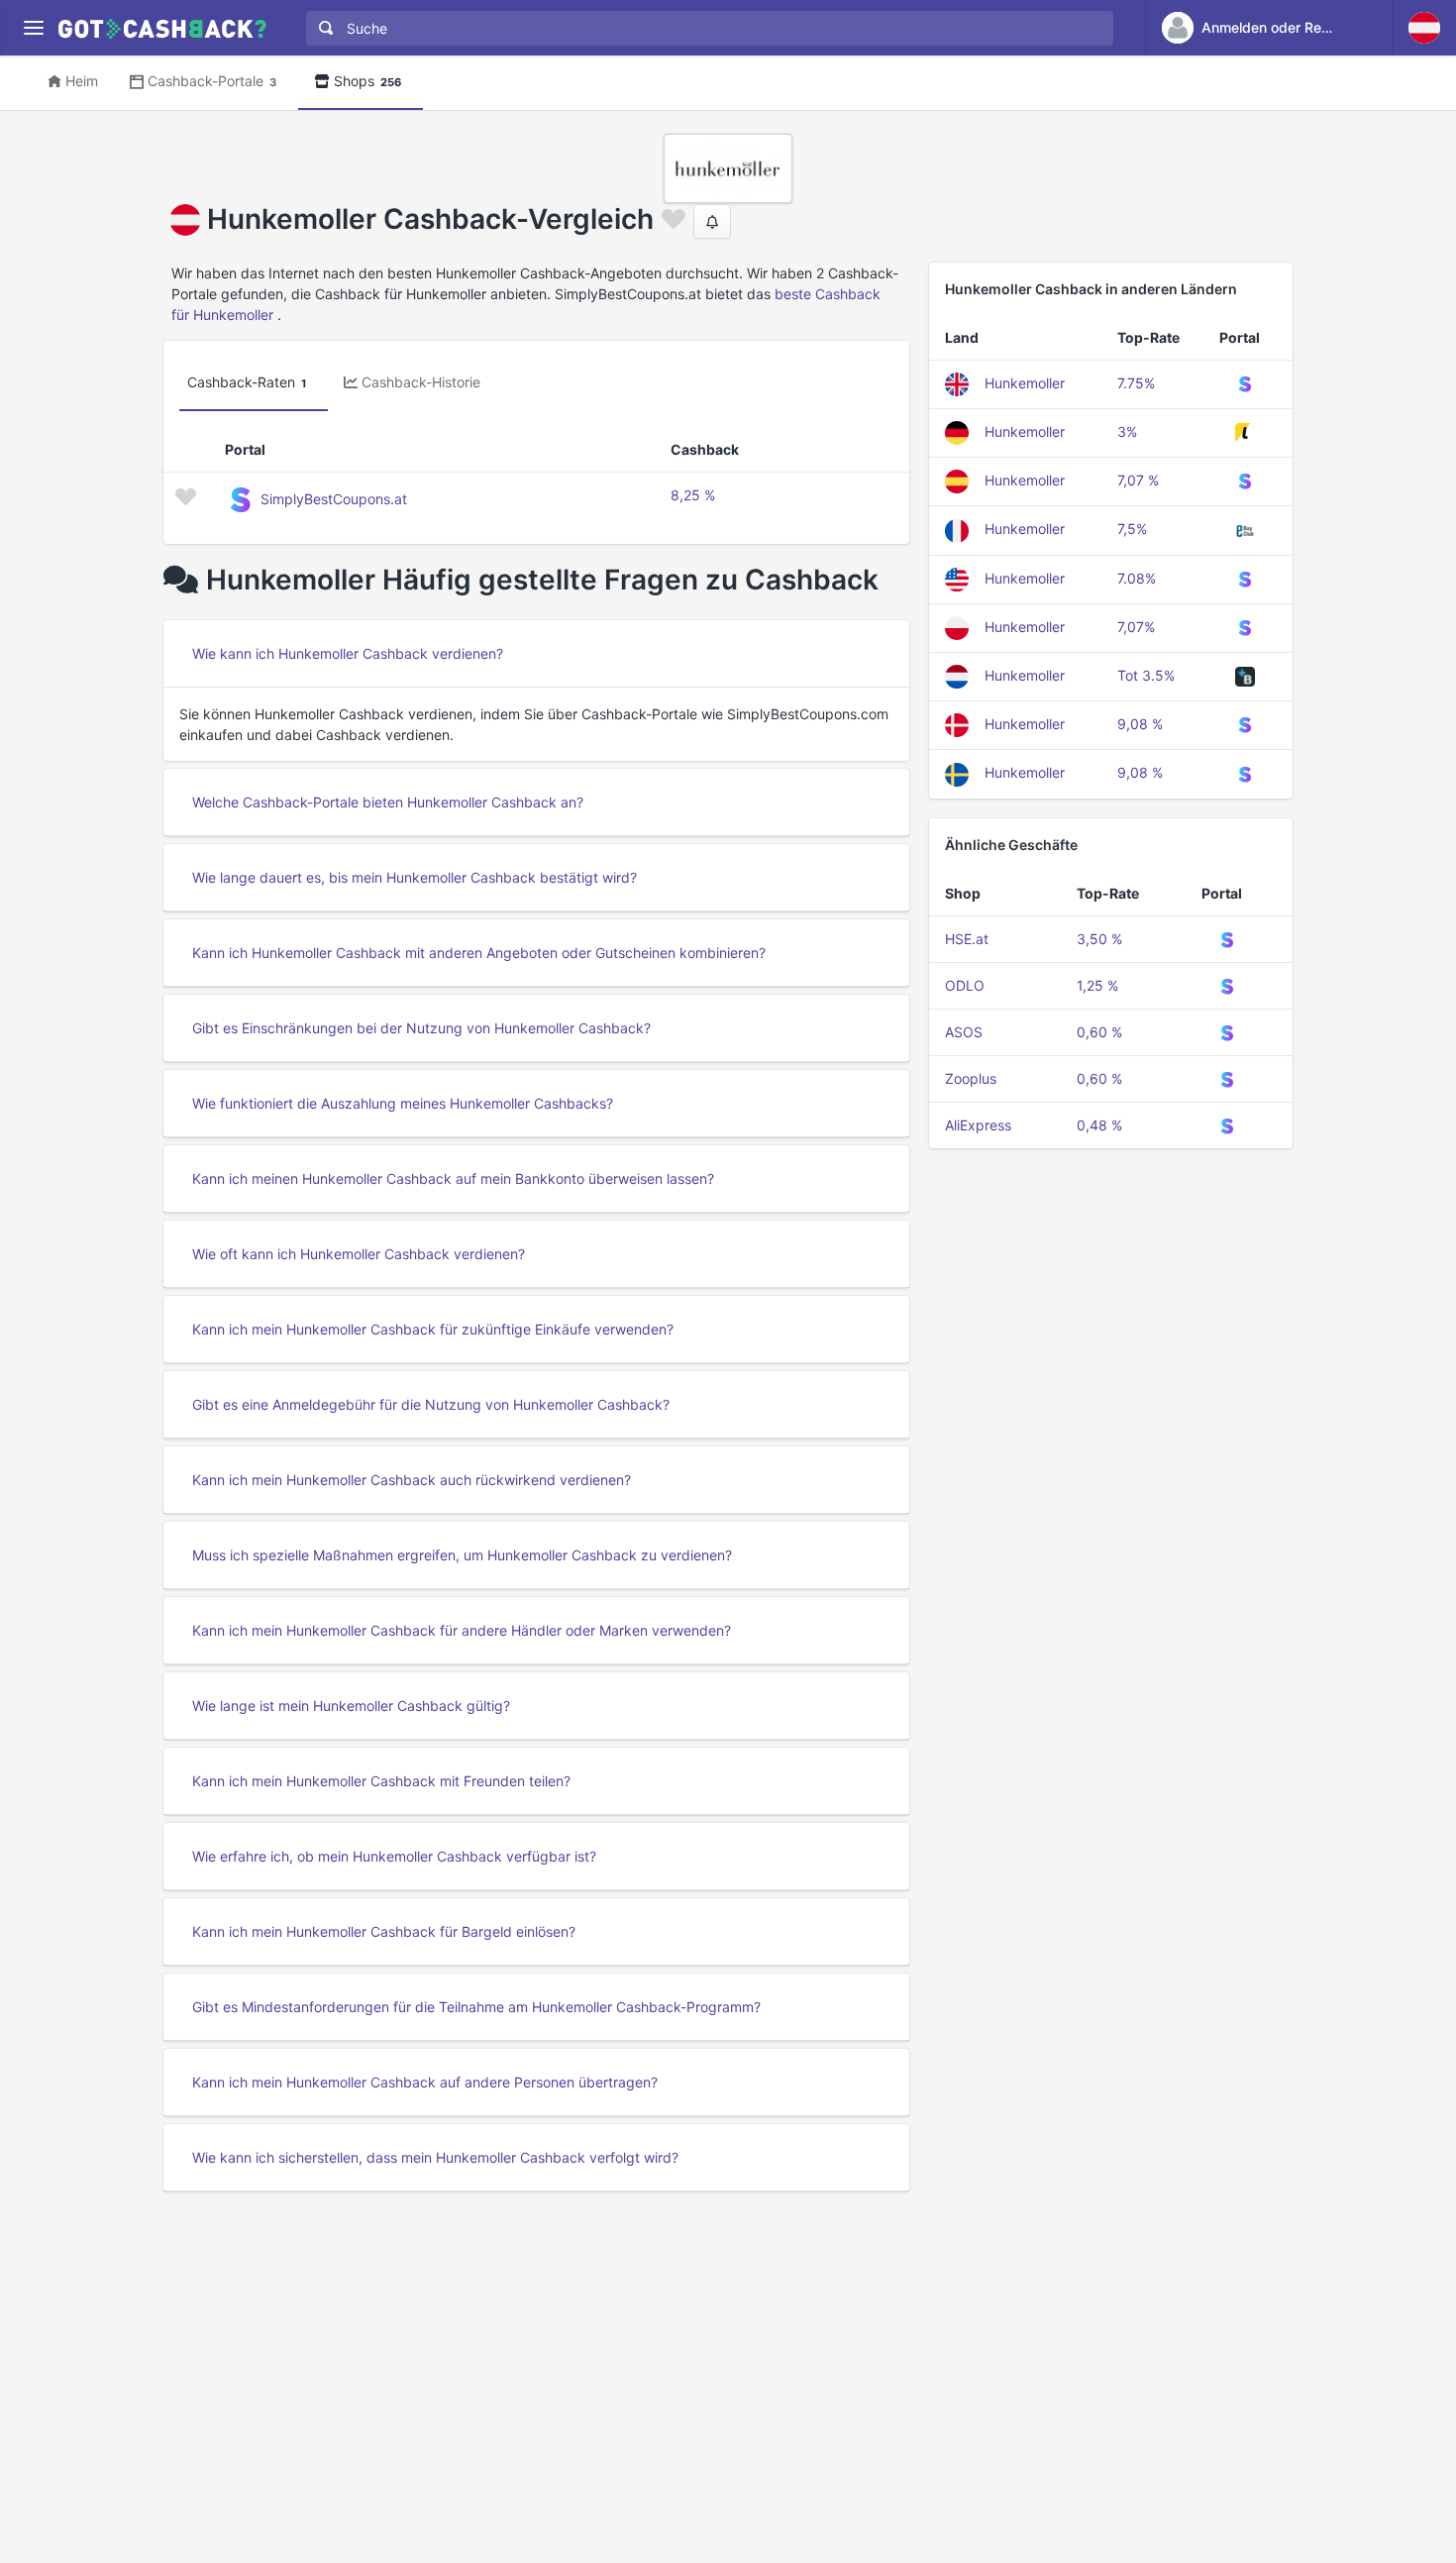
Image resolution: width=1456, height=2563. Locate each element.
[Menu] (33, 28)
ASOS (964, 1032)
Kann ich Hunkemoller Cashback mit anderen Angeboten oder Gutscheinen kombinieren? (479, 953)
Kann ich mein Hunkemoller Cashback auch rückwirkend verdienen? (412, 1480)
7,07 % (1138, 480)
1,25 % (1097, 985)
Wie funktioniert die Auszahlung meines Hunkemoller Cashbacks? (403, 1103)
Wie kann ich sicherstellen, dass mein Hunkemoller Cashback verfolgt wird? (435, 2157)
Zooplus (971, 1078)
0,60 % (1099, 1032)
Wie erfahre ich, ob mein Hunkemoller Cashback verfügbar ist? (394, 1856)
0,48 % (1099, 1125)
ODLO (965, 985)
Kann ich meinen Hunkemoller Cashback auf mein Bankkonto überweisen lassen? (453, 1178)
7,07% (1136, 627)
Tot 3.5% (1146, 675)
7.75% (1136, 383)
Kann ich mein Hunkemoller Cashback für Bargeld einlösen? (384, 1931)
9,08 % (1140, 724)
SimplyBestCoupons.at (334, 499)
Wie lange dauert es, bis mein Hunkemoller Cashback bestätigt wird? (415, 877)
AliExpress (978, 1125)
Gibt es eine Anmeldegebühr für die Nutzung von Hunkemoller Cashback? (431, 1404)
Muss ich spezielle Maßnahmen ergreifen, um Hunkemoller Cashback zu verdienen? (462, 1555)
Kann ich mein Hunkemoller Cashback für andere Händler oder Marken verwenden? (462, 1630)
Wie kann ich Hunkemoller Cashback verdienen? (348, 653)
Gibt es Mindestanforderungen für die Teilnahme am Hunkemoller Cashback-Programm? (476, 2007)
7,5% (1132, 529)
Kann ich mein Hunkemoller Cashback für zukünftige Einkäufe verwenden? (433, 1329)
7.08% (1137, 578)
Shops (367, 81)
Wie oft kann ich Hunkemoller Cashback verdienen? (359, 1254)
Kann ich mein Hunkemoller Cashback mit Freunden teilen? (381, 1781)
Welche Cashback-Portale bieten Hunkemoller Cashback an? (388, 802)
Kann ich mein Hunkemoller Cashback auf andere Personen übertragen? (425, 2082)
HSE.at (967, 939)
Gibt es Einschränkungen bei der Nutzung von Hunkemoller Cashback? (421, 1028)
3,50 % (1099, 939)
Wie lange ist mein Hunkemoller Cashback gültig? (351, 1706)
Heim (82, 81)
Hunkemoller (1025, 383)
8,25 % (693, 495)
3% (1127, 431)
